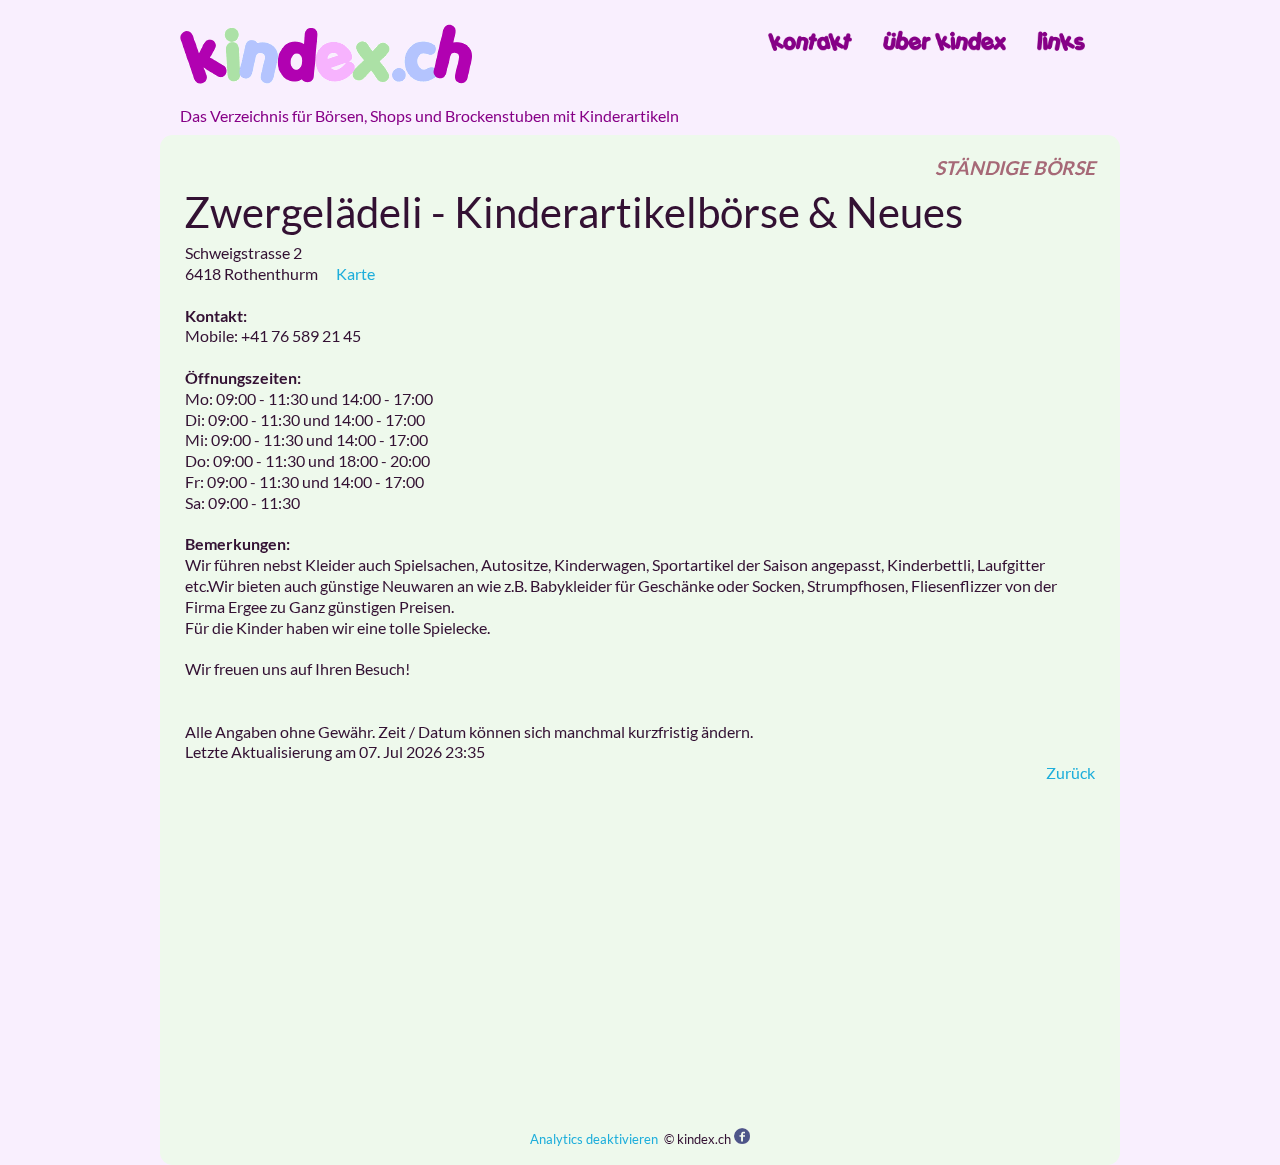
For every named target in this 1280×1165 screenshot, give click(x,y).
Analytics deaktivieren (594, 1139)
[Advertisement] (640, 956)
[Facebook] (742, 1137)
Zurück (1070, 772)
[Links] (1061, 41)
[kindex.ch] (326, 54)
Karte (355, 273)
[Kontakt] (810, 41)
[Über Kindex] (944, 41)
